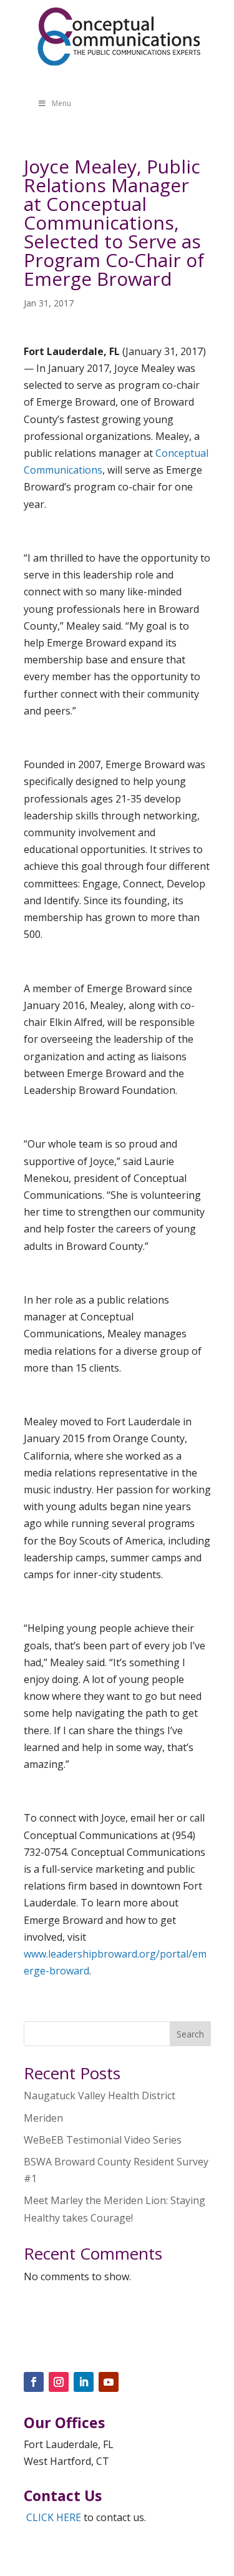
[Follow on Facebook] (34, 2382)
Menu (61, 103)
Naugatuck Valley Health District (100, 2095)
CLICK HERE (54, 2517)
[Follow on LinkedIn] (84, 2382)
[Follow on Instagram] (59, 2382)
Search (190, 2034)
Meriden (43, 2118)
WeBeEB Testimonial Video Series (103, 2140)
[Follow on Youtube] (109, 2382)
